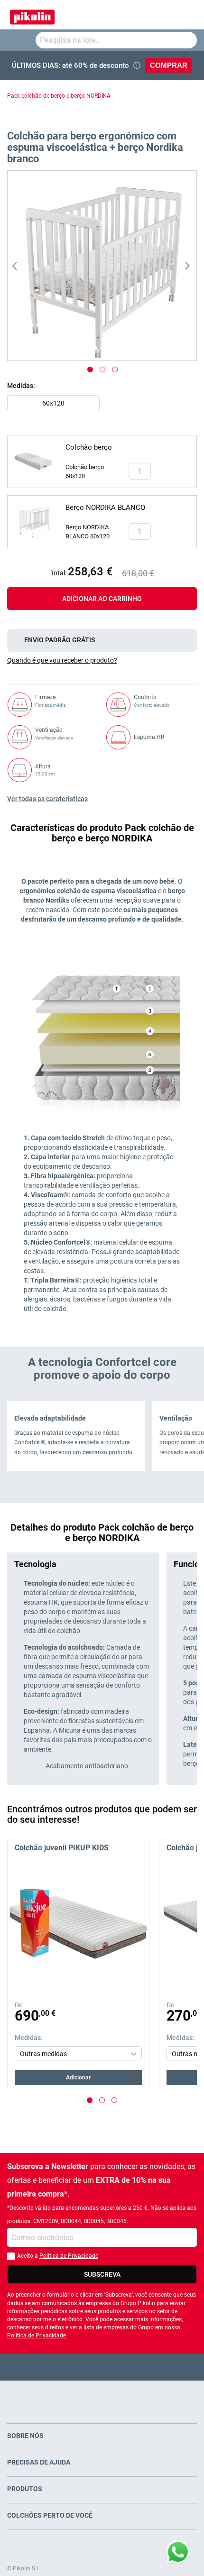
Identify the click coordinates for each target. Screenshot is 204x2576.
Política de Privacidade (69, 2256)
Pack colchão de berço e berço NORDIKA (59, 96)
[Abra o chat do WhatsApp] (178, 2552)
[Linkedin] (139, 2367)
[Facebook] (65, 2367)
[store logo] (32, 15)
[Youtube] (102, 2367)
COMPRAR (169, 65)
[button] (27, 266)
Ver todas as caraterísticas (47, 799)
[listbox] (104, 406)
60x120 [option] (53, 403)
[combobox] (116, 40)
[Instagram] (121, 2367)
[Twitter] (84, 2367)
